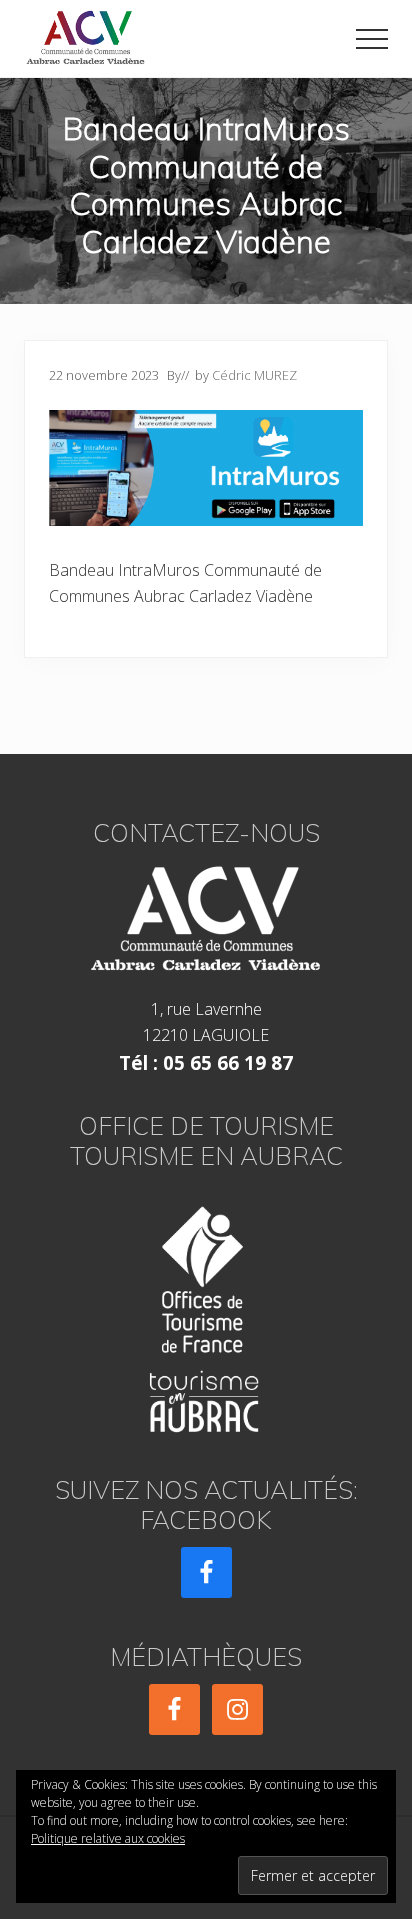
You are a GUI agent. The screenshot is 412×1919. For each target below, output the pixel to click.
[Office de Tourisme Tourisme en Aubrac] (206, 1313)
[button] (372, 39)
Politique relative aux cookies (108, 1838)
